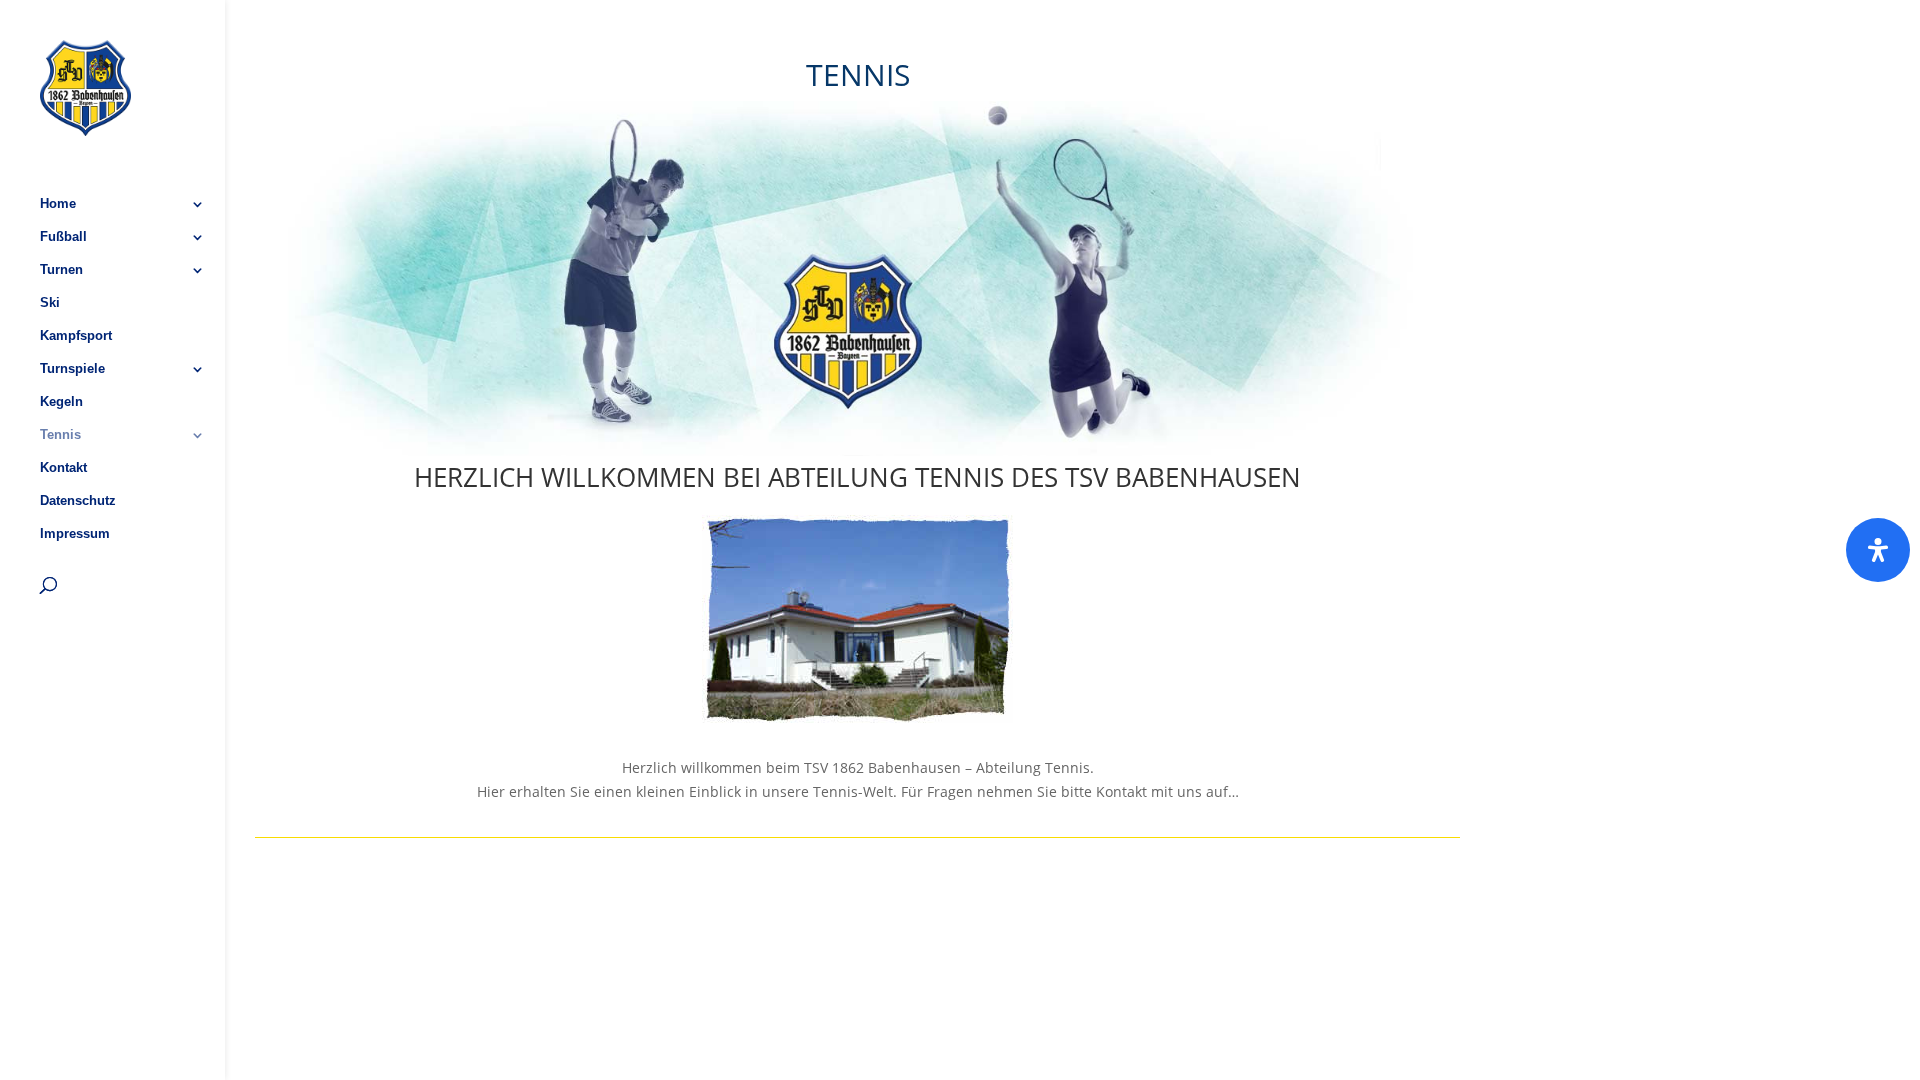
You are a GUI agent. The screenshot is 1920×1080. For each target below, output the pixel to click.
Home (58, 204)
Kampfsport (76, 336)
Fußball (63, 237)
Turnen (61, 270)
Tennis (60, 435)
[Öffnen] (1878, 550)
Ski (50, 303)
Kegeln (61, 402)
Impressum (75, 534)
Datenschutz (78, 501)
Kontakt (63, 468)
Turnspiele (72, 369)
